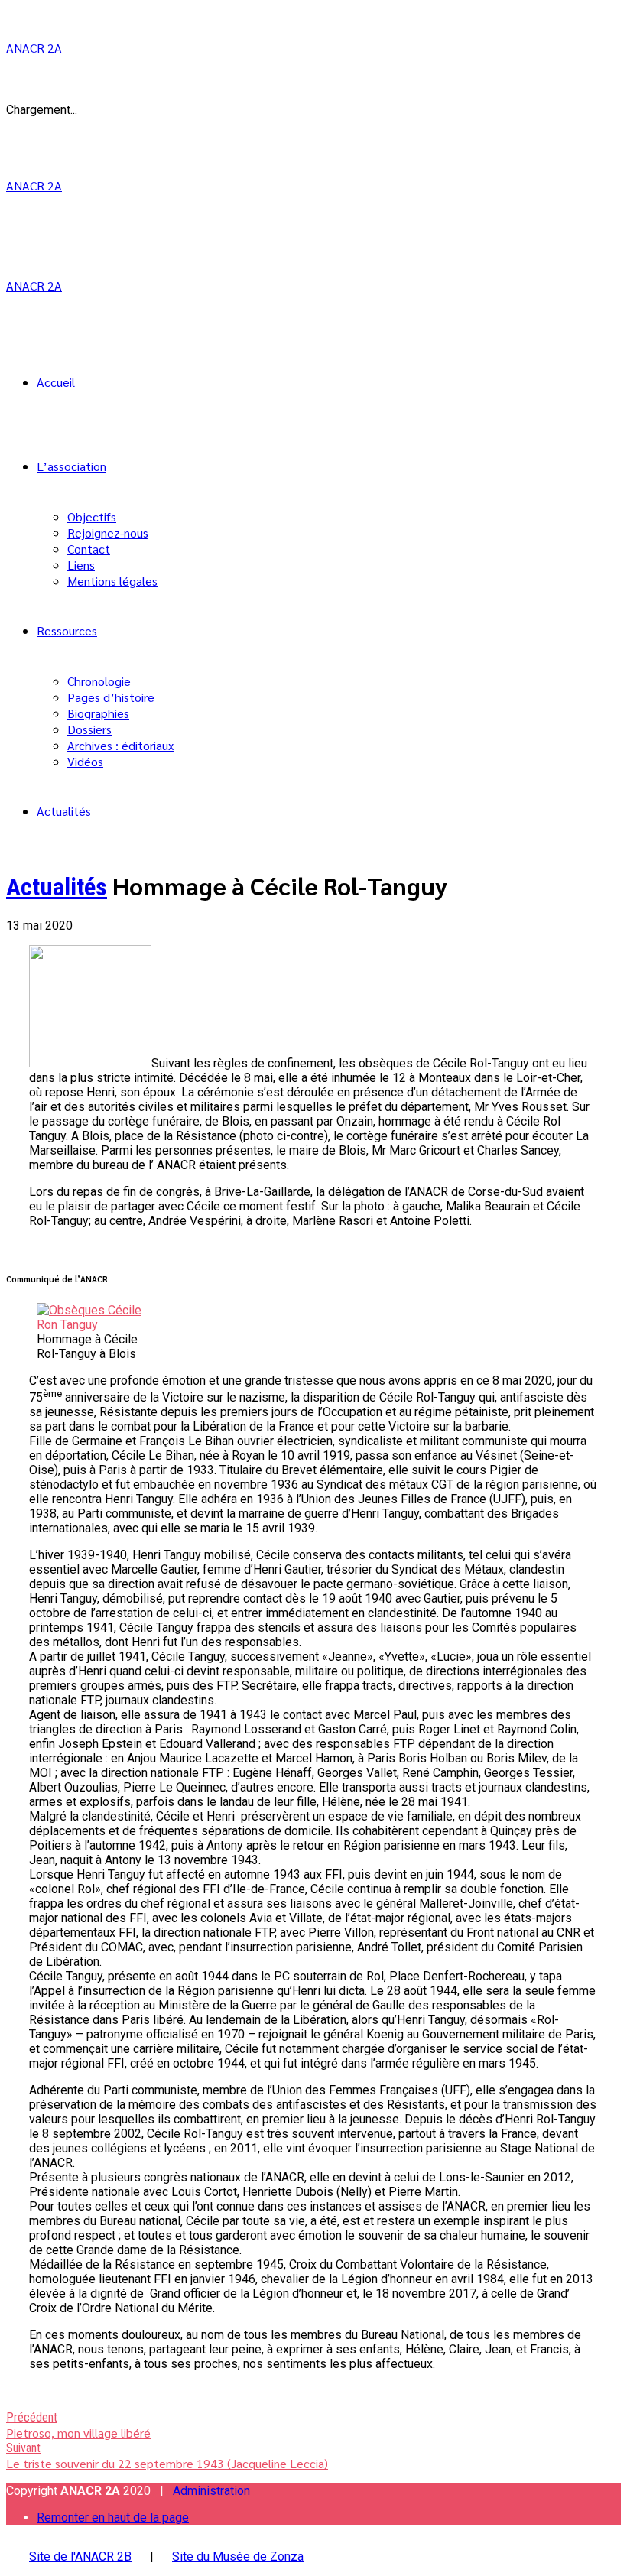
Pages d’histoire (111, 697)
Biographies (98, 713)
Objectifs (92, 516)
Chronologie (99, 681)
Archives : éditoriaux (120, 745)
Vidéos (85, 761)
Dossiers (89, 729)
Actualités (64, 811)
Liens (81, 565)
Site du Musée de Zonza (238, 2557)
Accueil (56, 382)
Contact (89, 549)
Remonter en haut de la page (113, 2518)
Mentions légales (112, 581)
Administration (211, 2491)
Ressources (67, 630)
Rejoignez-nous (108, 533)
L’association (71, 466)
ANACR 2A (34, 48)
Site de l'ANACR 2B (80, 2557)
